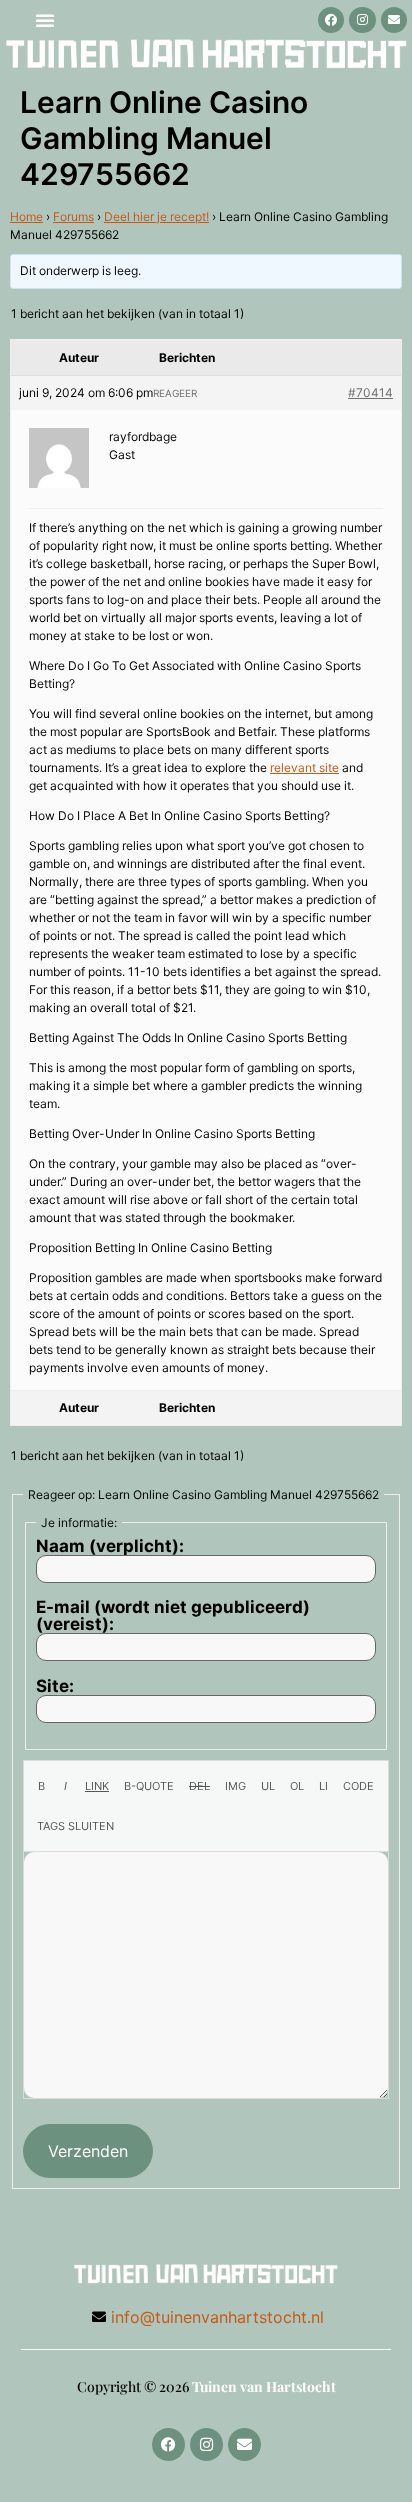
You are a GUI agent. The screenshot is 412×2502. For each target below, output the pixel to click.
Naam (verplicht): (110, 1546)
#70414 (370, 392)
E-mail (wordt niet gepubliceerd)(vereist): (173, 1616)
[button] (45, 20)
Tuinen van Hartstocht (264, 2386)
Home (26, 216)
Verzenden (88, 2151)
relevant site (304, 767)
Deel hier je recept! (156, 216)
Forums (73, 216)
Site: (55, 1686)
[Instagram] (362, 20)
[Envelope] (394, 20)
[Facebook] (331, 20)
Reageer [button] (175, 393)
